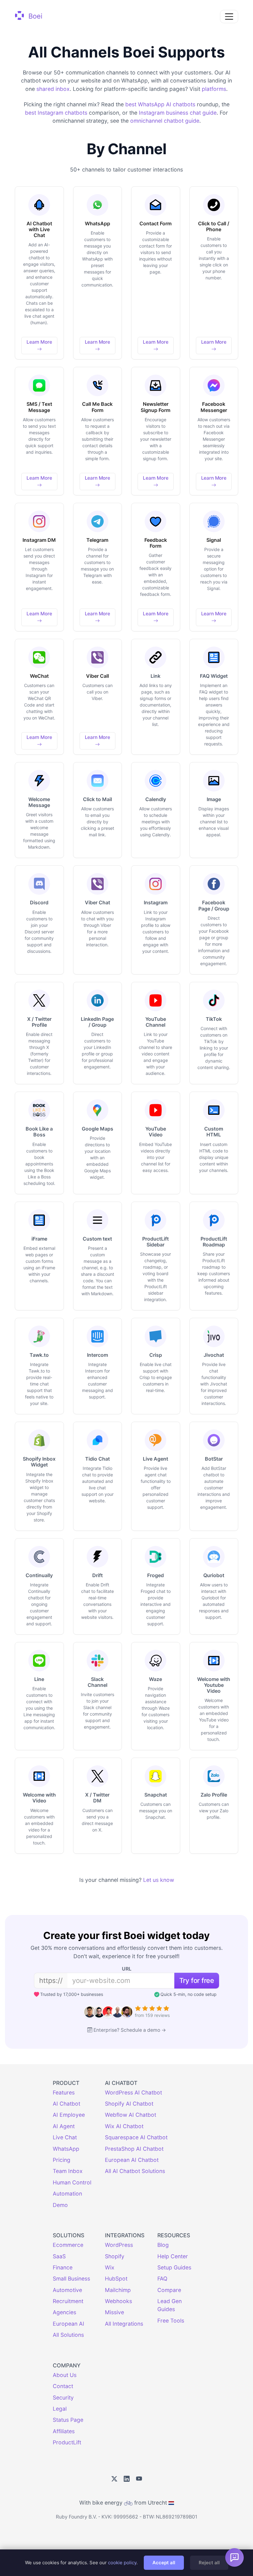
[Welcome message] (234, 2557)
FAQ (162, 2279)
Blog (163, 2245)
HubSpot (116, 2279)
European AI (68, 2324)
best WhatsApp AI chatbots (160, 104)
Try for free (197, 1980)
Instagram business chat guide (178, 113)
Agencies (64, 2312)
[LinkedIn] (127, 2479)
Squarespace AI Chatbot (136, 2137)
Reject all (209, 2563)
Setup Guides (174, 2267)
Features (64, 2092)
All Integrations (124, 2324)
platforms (214, 89)
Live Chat (65, 2137)
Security (63, 2398)
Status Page (68, 2420)
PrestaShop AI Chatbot (134, 2149)
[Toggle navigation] (229, 17)
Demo (60, 2205)
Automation (67, 2194)
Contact (63, 2386)
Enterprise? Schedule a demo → (130, 2030)
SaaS (59, 2256)
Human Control (72, 2182)
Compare (169, 2290)
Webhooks (118, 2301)
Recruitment (68, 2301)
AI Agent (64, 2126)
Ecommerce (68, 2245)
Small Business (71, 2279)
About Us (65, 2375)
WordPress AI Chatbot (133, 2092)
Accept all (164, 2563)
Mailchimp (118, 2290)
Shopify (115, 2256)
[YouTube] (139, 2479)
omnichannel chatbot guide (165, 121)
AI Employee (69, 2115)
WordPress (119, 2245)
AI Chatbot (66, 2104)
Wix (110, 2267)
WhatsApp (66, 2149)
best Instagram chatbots (56, 113)
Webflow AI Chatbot (131, 2115)
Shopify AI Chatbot (129, 2104)
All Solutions (68, 2335)
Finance (63, 2267)
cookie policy (122, 2563)
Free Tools (171, 2321)
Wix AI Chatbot (124, 2126)
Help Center (173, 2256)
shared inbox (53, 89)
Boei (34, 16)
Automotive (67, 2290)
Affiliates (64, 2431)
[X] (114, 2479)
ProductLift (67, 2442)
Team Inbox (68, 2171)
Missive (114, 2312)
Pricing (62, 2160)
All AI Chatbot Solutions (135, 2171)
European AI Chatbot (132, 2160)
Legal (60, 2409)
